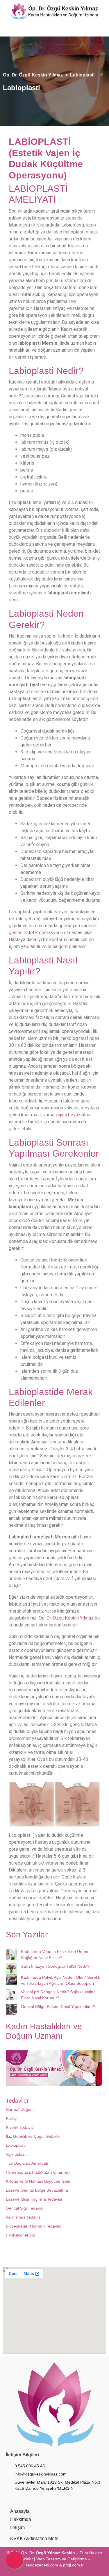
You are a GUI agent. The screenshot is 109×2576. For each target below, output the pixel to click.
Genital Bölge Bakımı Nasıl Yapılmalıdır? (58, 2007)
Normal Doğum (20, 2109)
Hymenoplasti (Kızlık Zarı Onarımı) (38, 2172)
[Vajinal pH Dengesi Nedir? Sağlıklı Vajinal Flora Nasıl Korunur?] (11, 1994)
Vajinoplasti (16, 2154)
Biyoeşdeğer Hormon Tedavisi (33, 2226)
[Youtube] (40, 30)
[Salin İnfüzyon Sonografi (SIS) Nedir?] (11, 1969)
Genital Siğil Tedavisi (25, 2208)
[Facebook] (15, 30)
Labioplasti (16, 2145)
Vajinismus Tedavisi (24, 2217)
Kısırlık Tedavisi (20, 2127)
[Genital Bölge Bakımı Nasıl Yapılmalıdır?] (11, 2009)
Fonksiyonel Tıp (20, 2235)
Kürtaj (11, 2118)
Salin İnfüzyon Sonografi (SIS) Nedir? (55, 1966)
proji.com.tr (73, 2565)
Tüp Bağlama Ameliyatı (27, 2163)
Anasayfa (20, 2511)
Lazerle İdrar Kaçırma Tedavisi (34, 2199)
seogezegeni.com (42, 2565)
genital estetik (23, 933)
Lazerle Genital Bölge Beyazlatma (37, 2190)
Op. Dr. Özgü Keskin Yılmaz (66, 1618)
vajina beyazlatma (74, 1115)
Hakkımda (21, 2519)
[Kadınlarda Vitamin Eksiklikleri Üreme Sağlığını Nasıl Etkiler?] (11, 1954)
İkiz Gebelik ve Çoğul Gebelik (33, 2136)
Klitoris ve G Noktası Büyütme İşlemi (39, 2181)
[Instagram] (27, 30)
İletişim (17, 2527)
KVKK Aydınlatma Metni (35, 2538)
